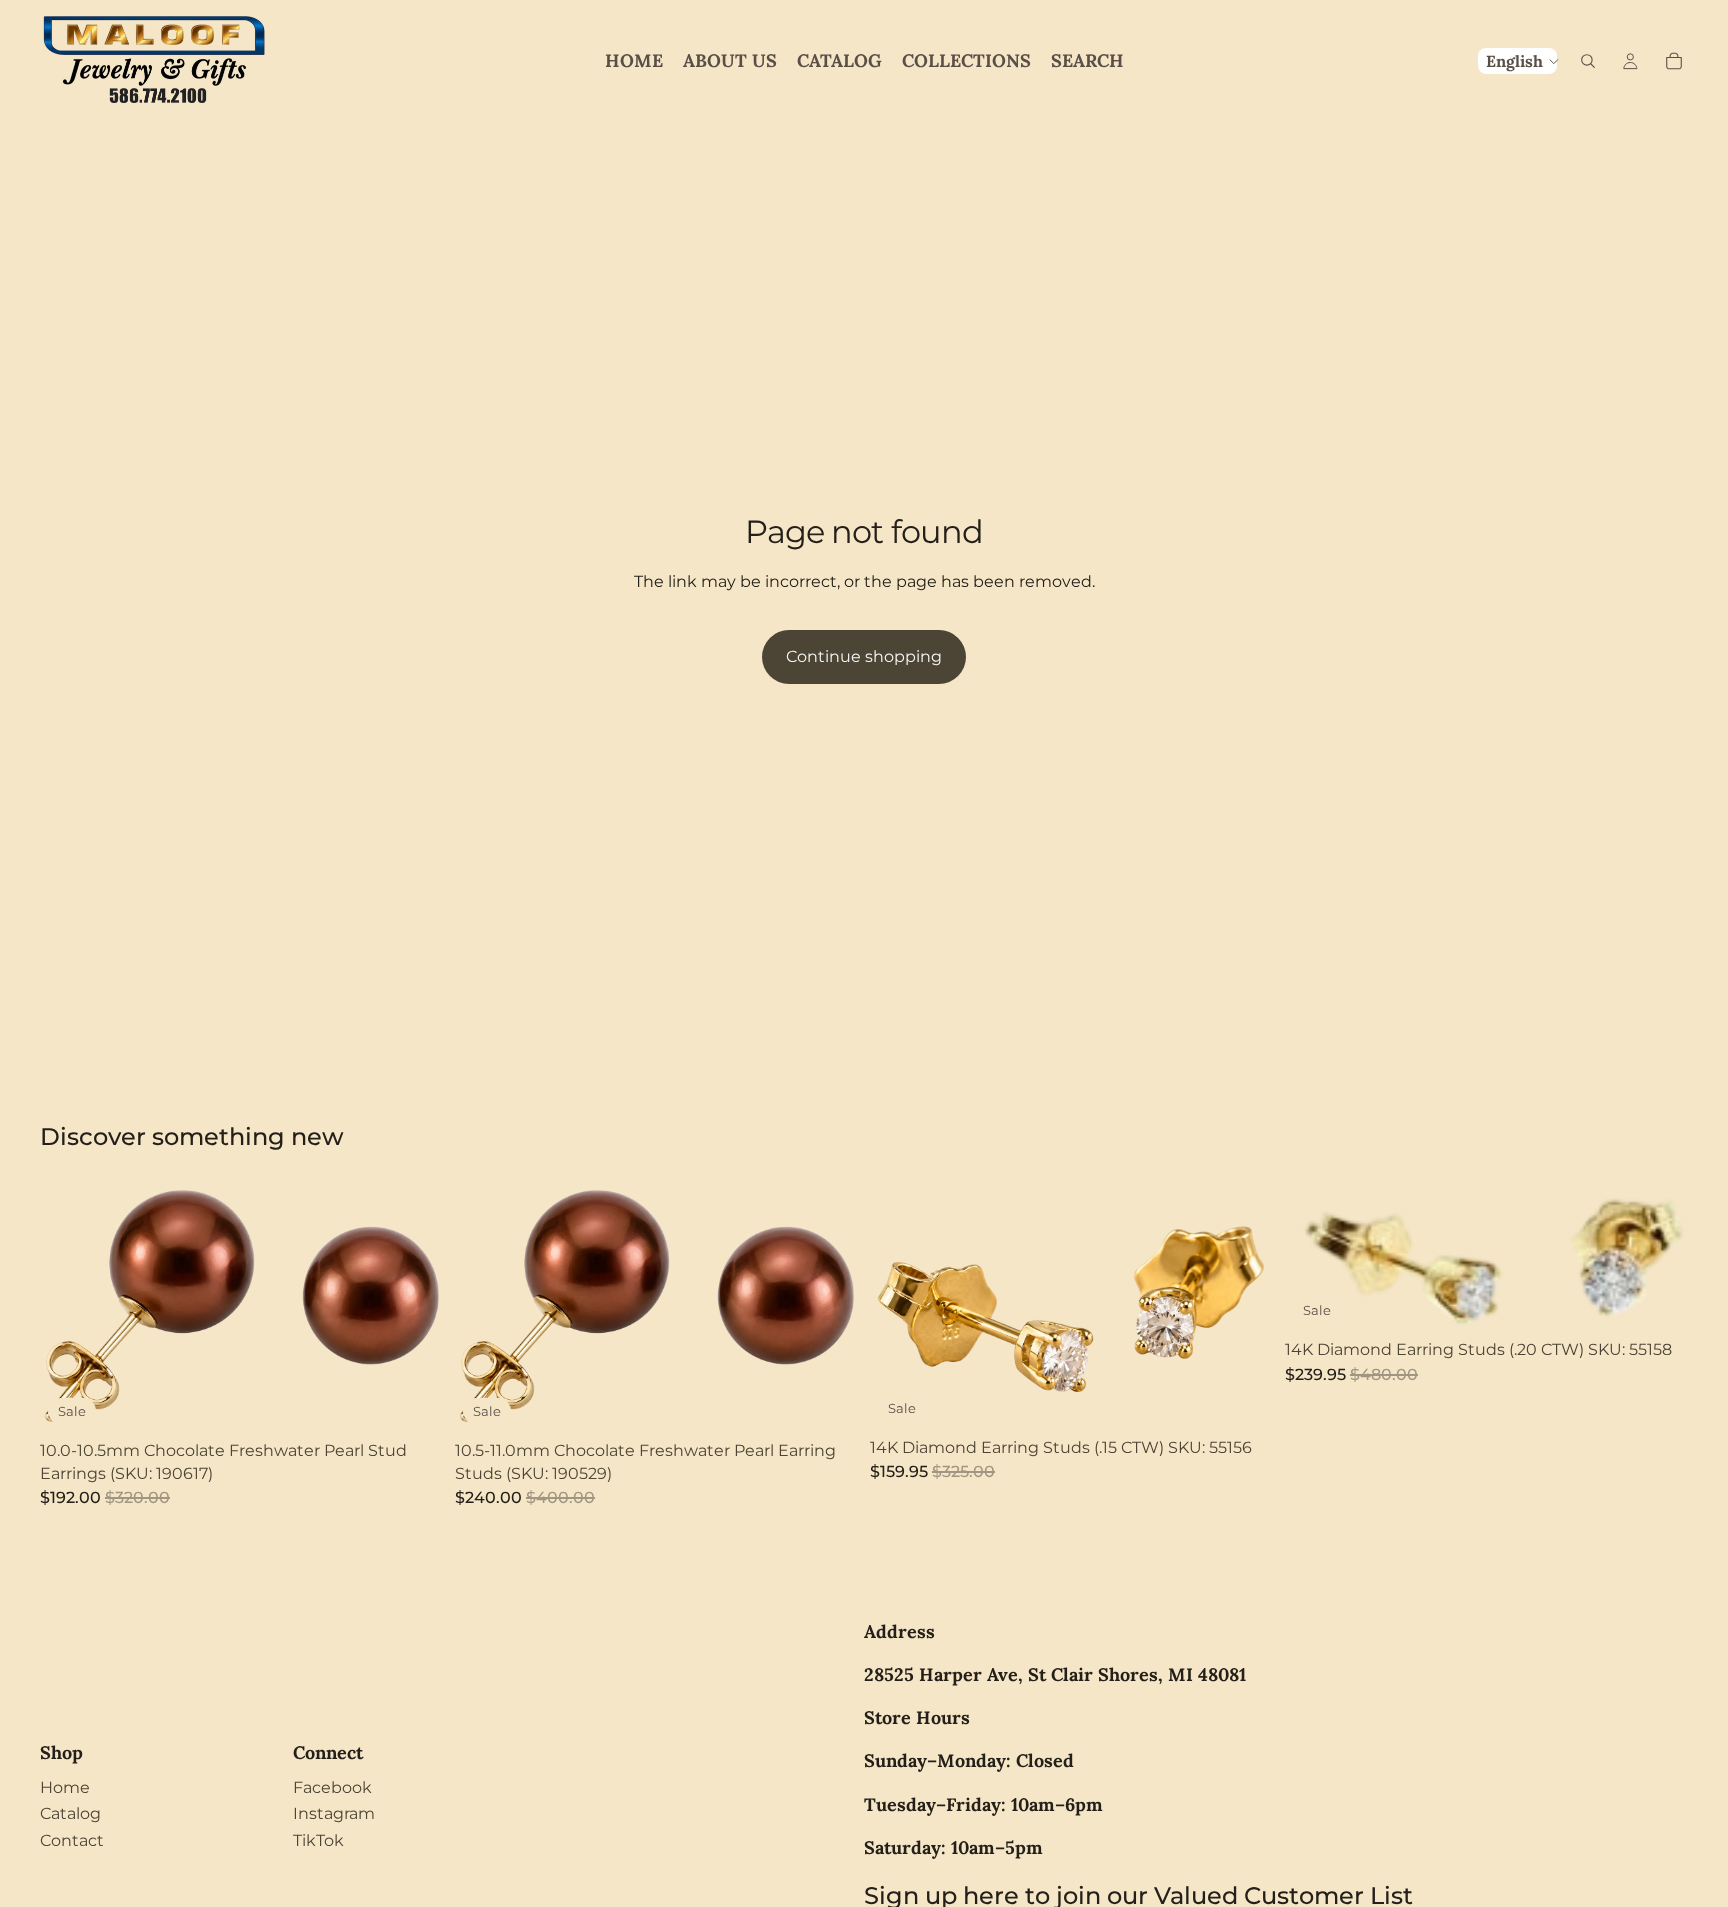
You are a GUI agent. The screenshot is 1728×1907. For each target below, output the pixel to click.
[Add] (412, 1402)
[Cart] (1674, 61)
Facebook (332, 1787)
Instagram (334, 1813)
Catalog (70, 1813)
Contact (72, 1840)
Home (65, 1787)
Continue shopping (864, 656)
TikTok (318, 1840)
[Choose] (1242, 1398)
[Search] (1588, 61)
